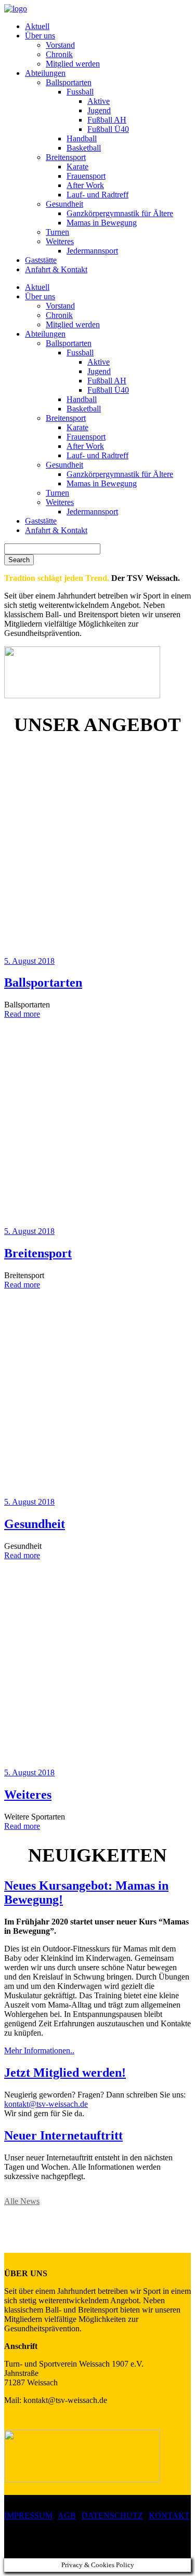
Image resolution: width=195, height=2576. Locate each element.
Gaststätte (41, 260)
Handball (82, 138)
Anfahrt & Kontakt (56, 269)
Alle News (22, 2201)
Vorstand (60, 45)
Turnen (57, 232)
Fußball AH (107, 120)
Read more (22, 1014)
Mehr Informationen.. (39, 2050)
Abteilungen (45, 73)
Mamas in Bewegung (102, 223)
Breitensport (66, 157)
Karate (77, 167)
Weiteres (60, 241)
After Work (85, 185)
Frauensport (86, 176)
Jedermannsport (92, 251)
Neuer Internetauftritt (63, 2135)
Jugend (99, 110)
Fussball (80, 92)
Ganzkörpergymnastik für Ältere (120, 213)
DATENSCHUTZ (112, 2515)
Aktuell (37, 26)
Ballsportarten (69, 82)
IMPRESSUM (28, 2515)
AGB (67, 2515)
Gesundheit (64, 204)
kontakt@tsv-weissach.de (46, 2104)
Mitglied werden (73, 64)
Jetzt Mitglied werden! (65, 2073)
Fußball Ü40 (108, 129)
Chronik (59, 54)
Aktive (99, 101)
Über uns (40, 36)
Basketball (84, 148)
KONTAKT (169, 2515)
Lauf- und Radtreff (97, 195)
